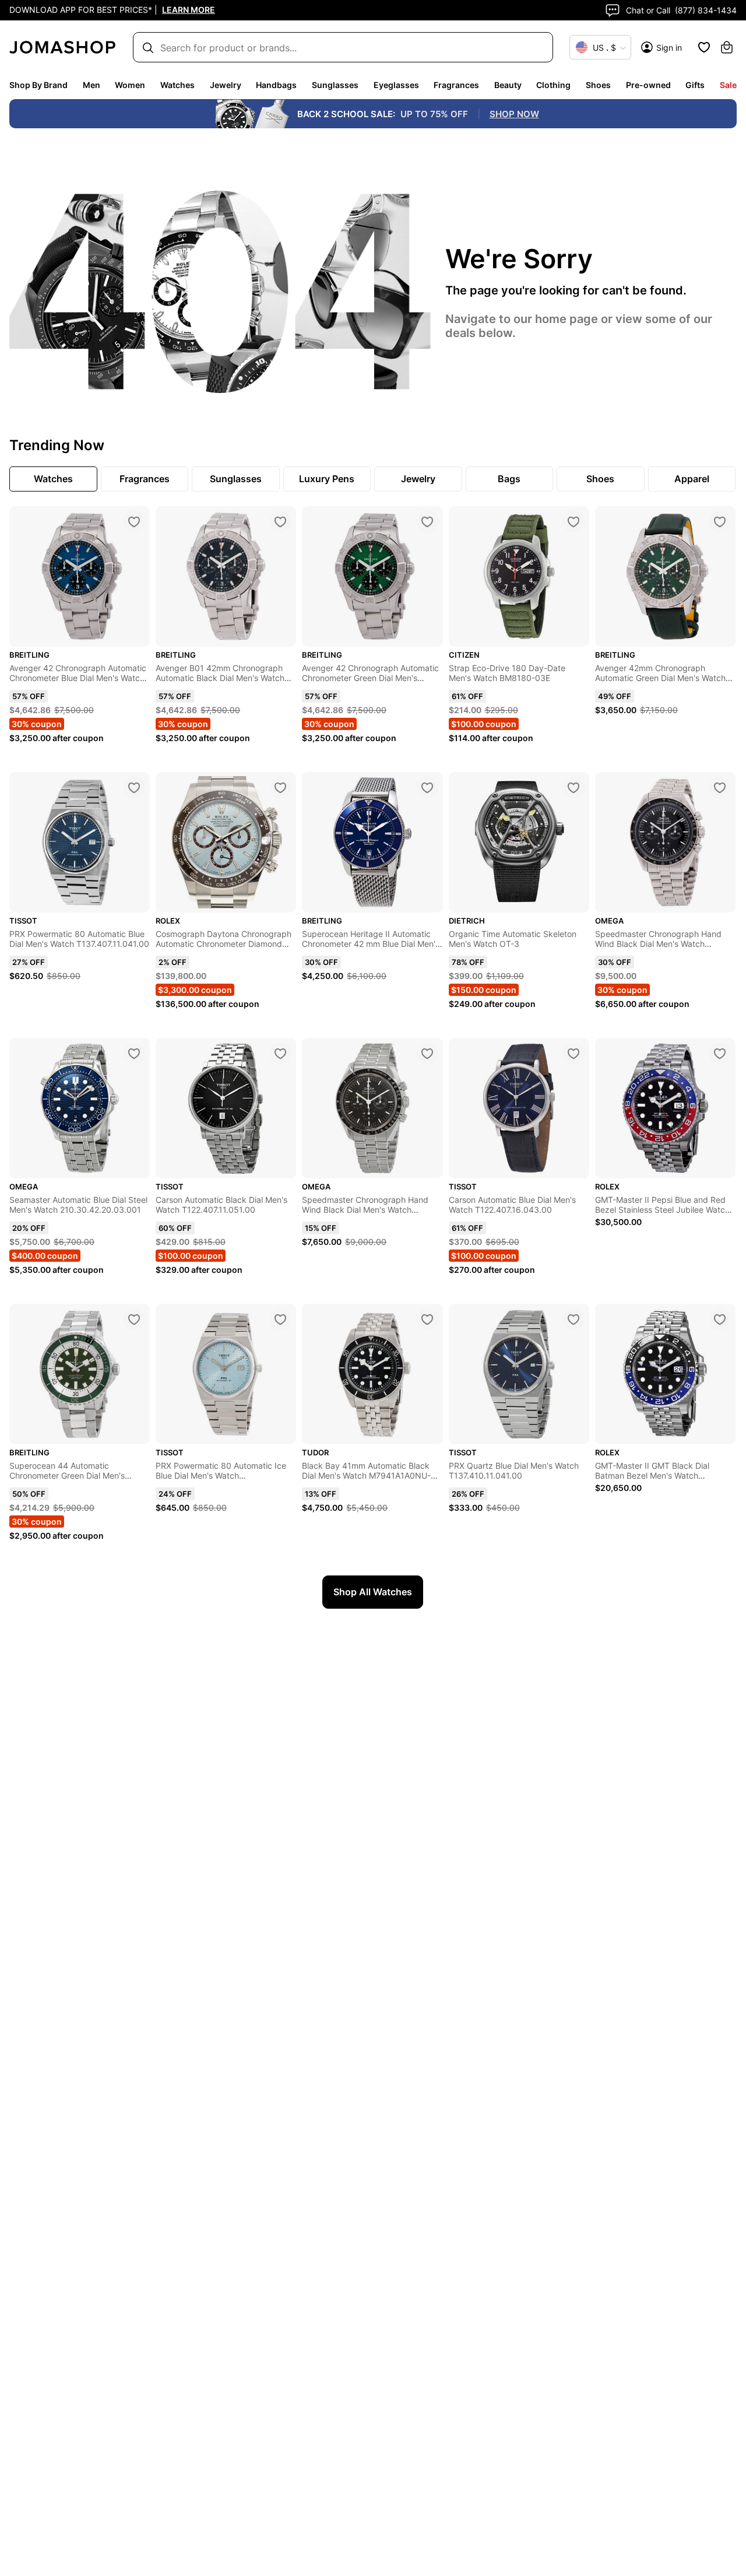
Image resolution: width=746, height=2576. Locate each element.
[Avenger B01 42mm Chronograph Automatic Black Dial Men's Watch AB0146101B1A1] (280, 522)
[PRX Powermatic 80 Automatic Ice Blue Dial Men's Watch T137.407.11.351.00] (280, 1319)
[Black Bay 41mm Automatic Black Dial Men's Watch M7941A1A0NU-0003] (427, 1319)
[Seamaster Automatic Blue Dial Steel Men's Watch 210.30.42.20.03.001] (134, 1054)
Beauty (508, 85)
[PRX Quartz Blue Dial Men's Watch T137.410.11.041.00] (573, 1319)
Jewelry (226, 85)
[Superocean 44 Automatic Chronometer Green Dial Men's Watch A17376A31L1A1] (134, 1319)
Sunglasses (335, 85)
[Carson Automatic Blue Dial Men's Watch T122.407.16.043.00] (573, 1054)
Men (92, 85)
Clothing (553, 85)
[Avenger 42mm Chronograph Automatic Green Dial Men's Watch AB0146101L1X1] (720, 522)
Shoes (598, 85)
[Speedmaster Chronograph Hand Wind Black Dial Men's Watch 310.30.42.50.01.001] (720, 788)
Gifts (695, 85)
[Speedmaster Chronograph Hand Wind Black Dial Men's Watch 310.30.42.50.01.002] (427, 1054)
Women (130, 85)
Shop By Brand (38, 85)
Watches (177, 85)
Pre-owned (648, 85)
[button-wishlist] (704, 47)
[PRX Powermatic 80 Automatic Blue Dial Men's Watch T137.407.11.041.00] (134, 788)
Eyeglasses (396, 85)
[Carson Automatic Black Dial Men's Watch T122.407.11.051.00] (280, 1054)
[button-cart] (727, 47)
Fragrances (456, 85)
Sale (728, 85)
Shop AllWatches (373, 1592)
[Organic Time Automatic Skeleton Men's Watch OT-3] (573, 788)
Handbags (276, 85)
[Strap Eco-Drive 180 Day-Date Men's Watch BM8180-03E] (573, 522)
